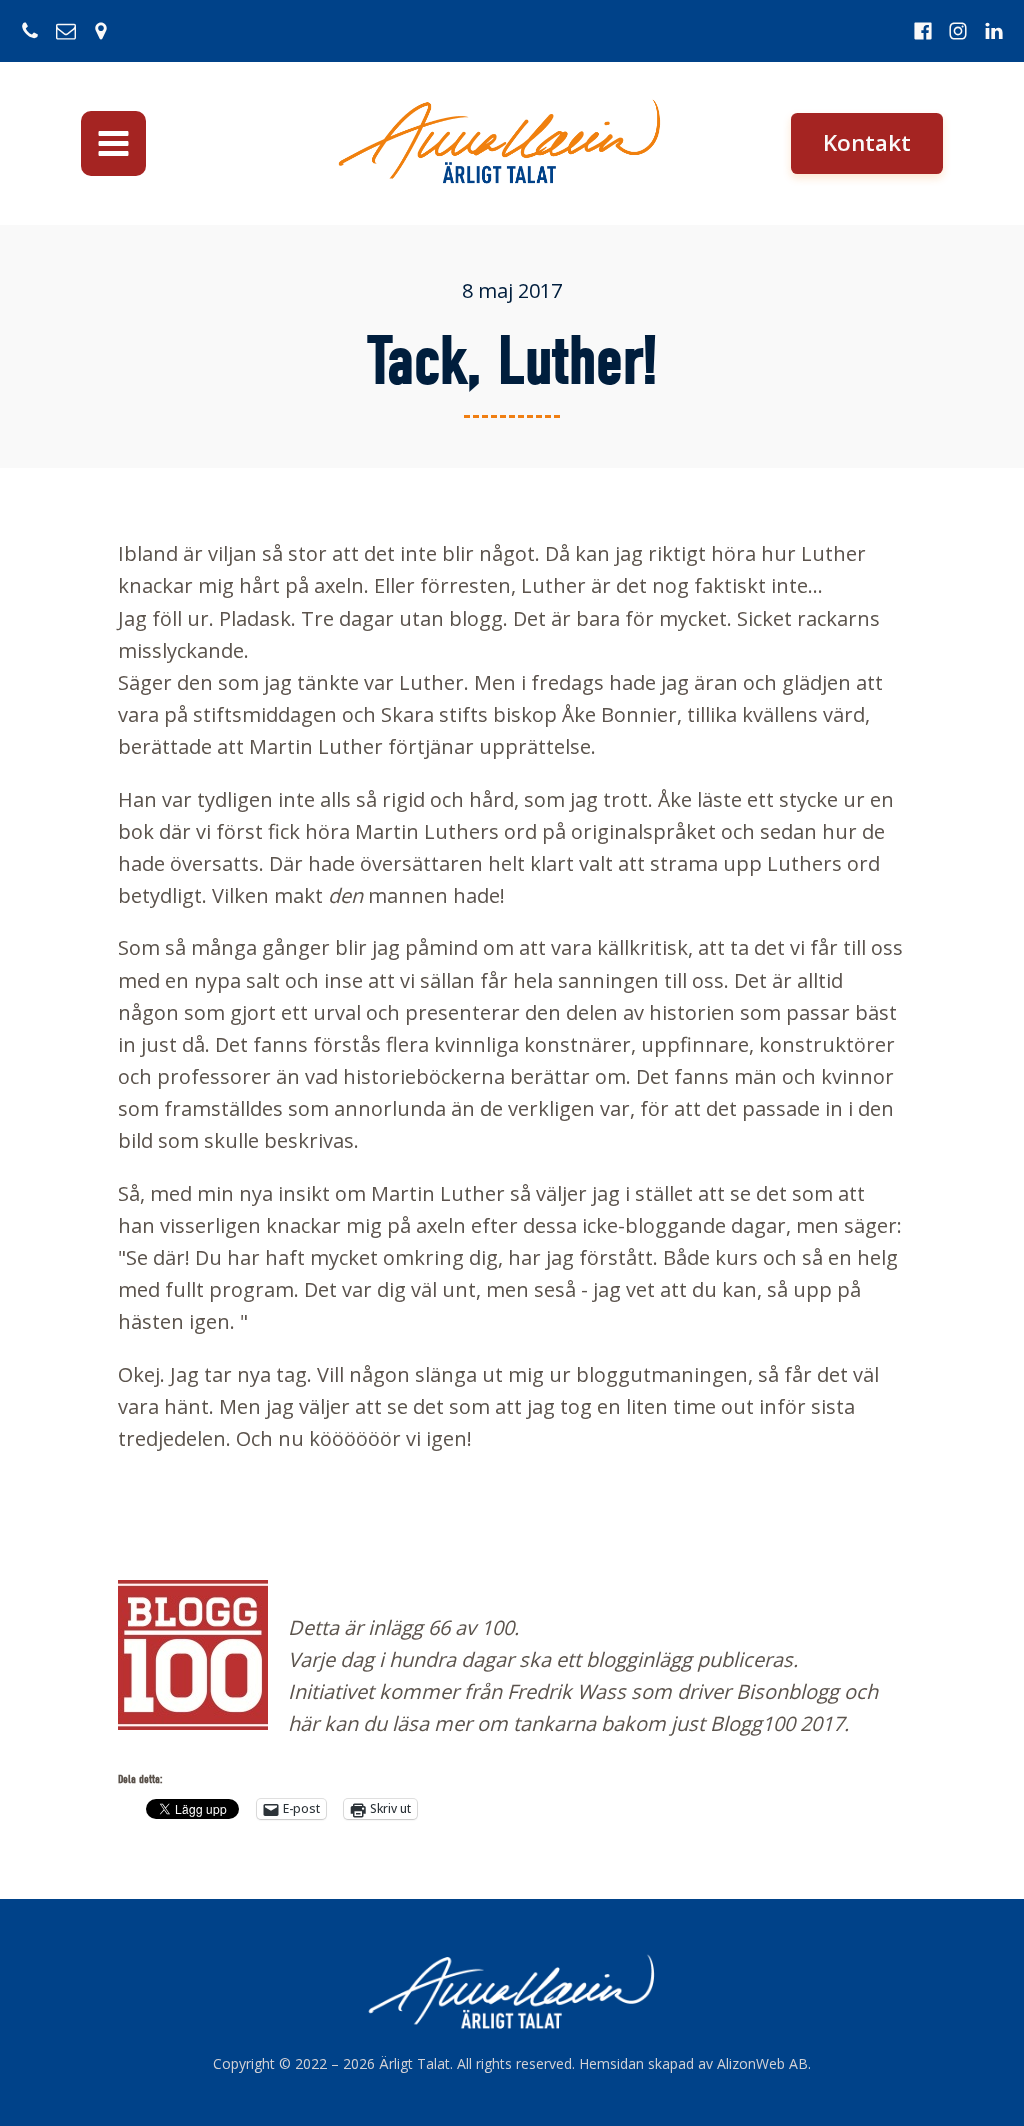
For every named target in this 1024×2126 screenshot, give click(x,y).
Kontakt (867, 142)
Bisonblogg (787, 1691)
